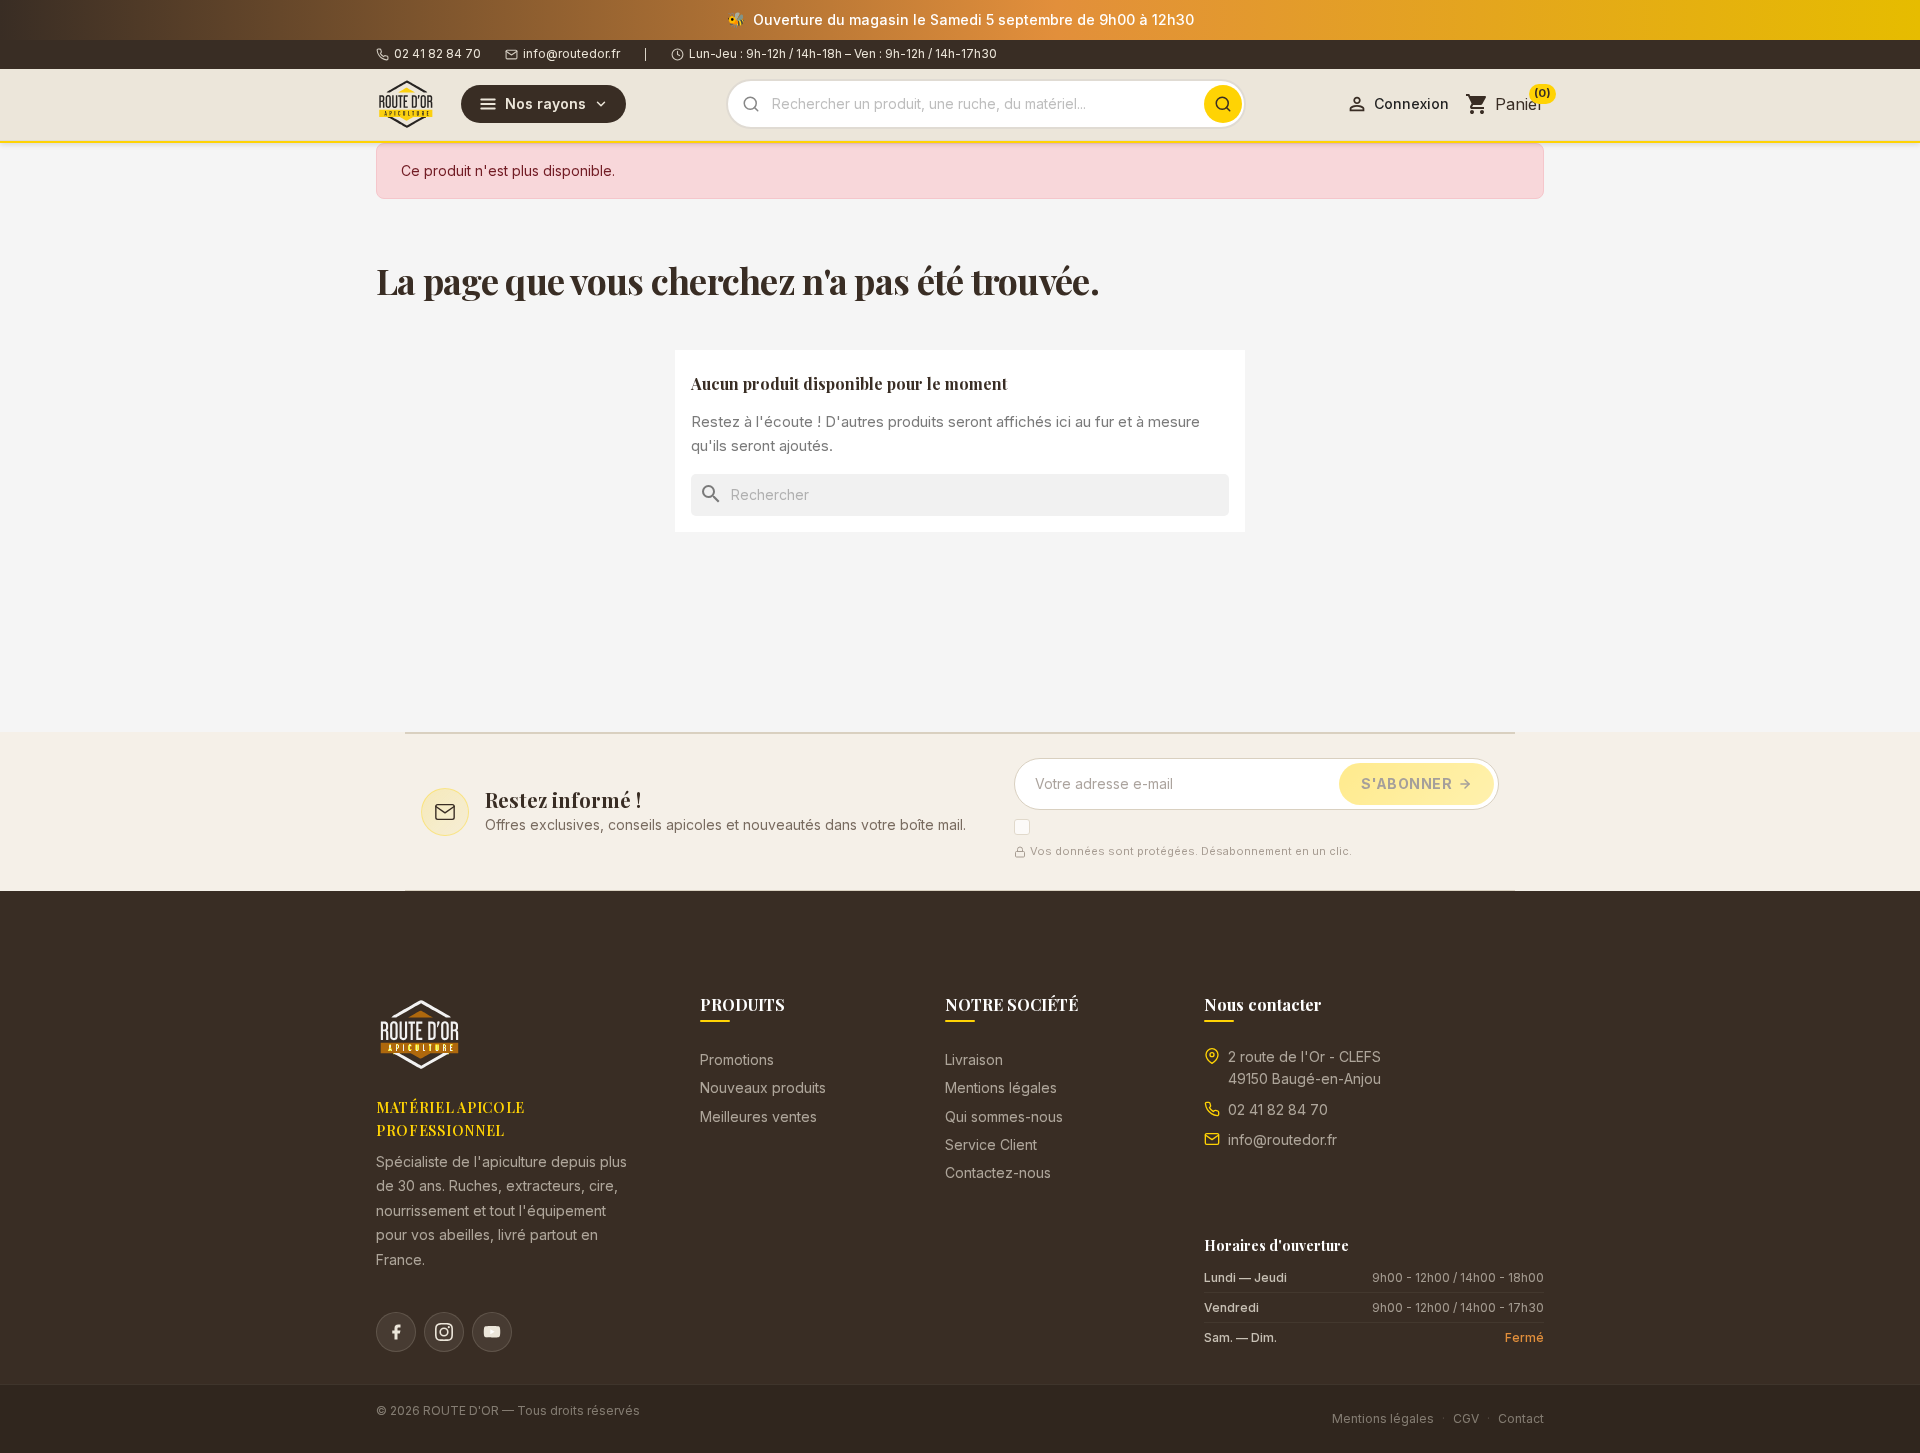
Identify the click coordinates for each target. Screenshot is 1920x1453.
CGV (1466, 1418)
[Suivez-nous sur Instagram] (444, 1332)
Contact (1521, 1418)
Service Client (991, 1144)
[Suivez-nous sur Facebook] (396, 1332)
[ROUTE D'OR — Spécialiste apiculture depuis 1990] (406, 104)
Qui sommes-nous (1004, 1116)
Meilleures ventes (758, 1116)
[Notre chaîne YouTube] (492, 1332)
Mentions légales (1001, 1087)
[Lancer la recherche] (1223, 104)
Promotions (737, 1059)
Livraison (974, 1059)
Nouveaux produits (763, 1087)
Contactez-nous (998, 1172)
